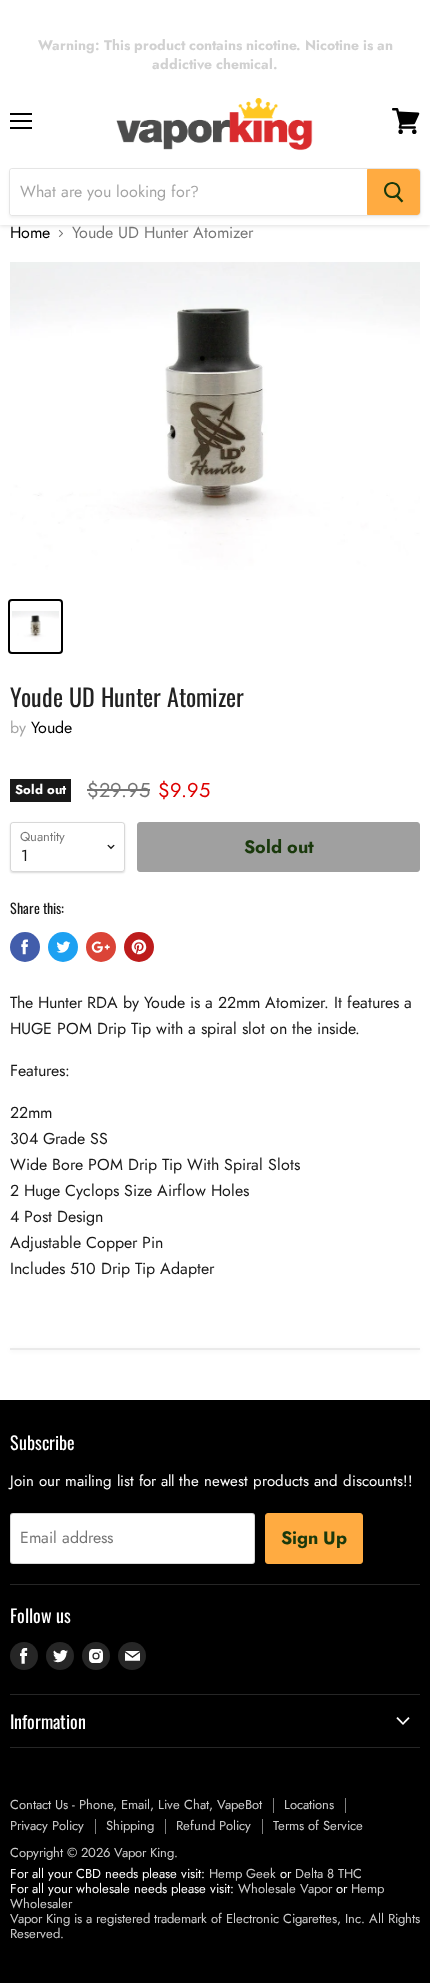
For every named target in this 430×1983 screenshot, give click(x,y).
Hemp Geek (242, 1873)
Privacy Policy (47, 1825)
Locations (309, 1804)
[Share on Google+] (101, 947)
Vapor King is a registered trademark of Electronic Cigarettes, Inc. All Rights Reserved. (215, 1926)
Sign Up (314, 1538)
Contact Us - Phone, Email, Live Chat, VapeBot (136, 1804)
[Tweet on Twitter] (63, 947)
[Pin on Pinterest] (139, 947)
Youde (51, 727)
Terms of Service (318, 1825)
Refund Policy (213, 1825)
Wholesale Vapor (285, 1888)
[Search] (393, 192)
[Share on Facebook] (25, 947)
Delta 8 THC (328, 1873)
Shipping (130, 1825)
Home (30, 233)
